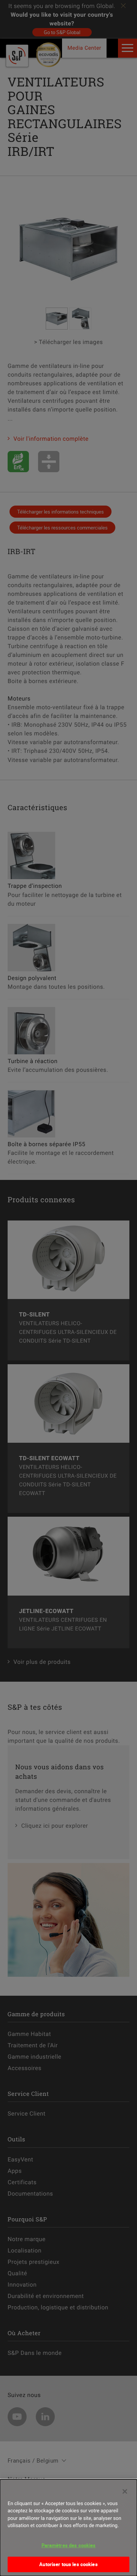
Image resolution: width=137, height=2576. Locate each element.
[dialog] (68, 2528)
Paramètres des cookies (69, 2545)
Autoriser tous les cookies (68, 2564)
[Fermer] (125, 2491)
